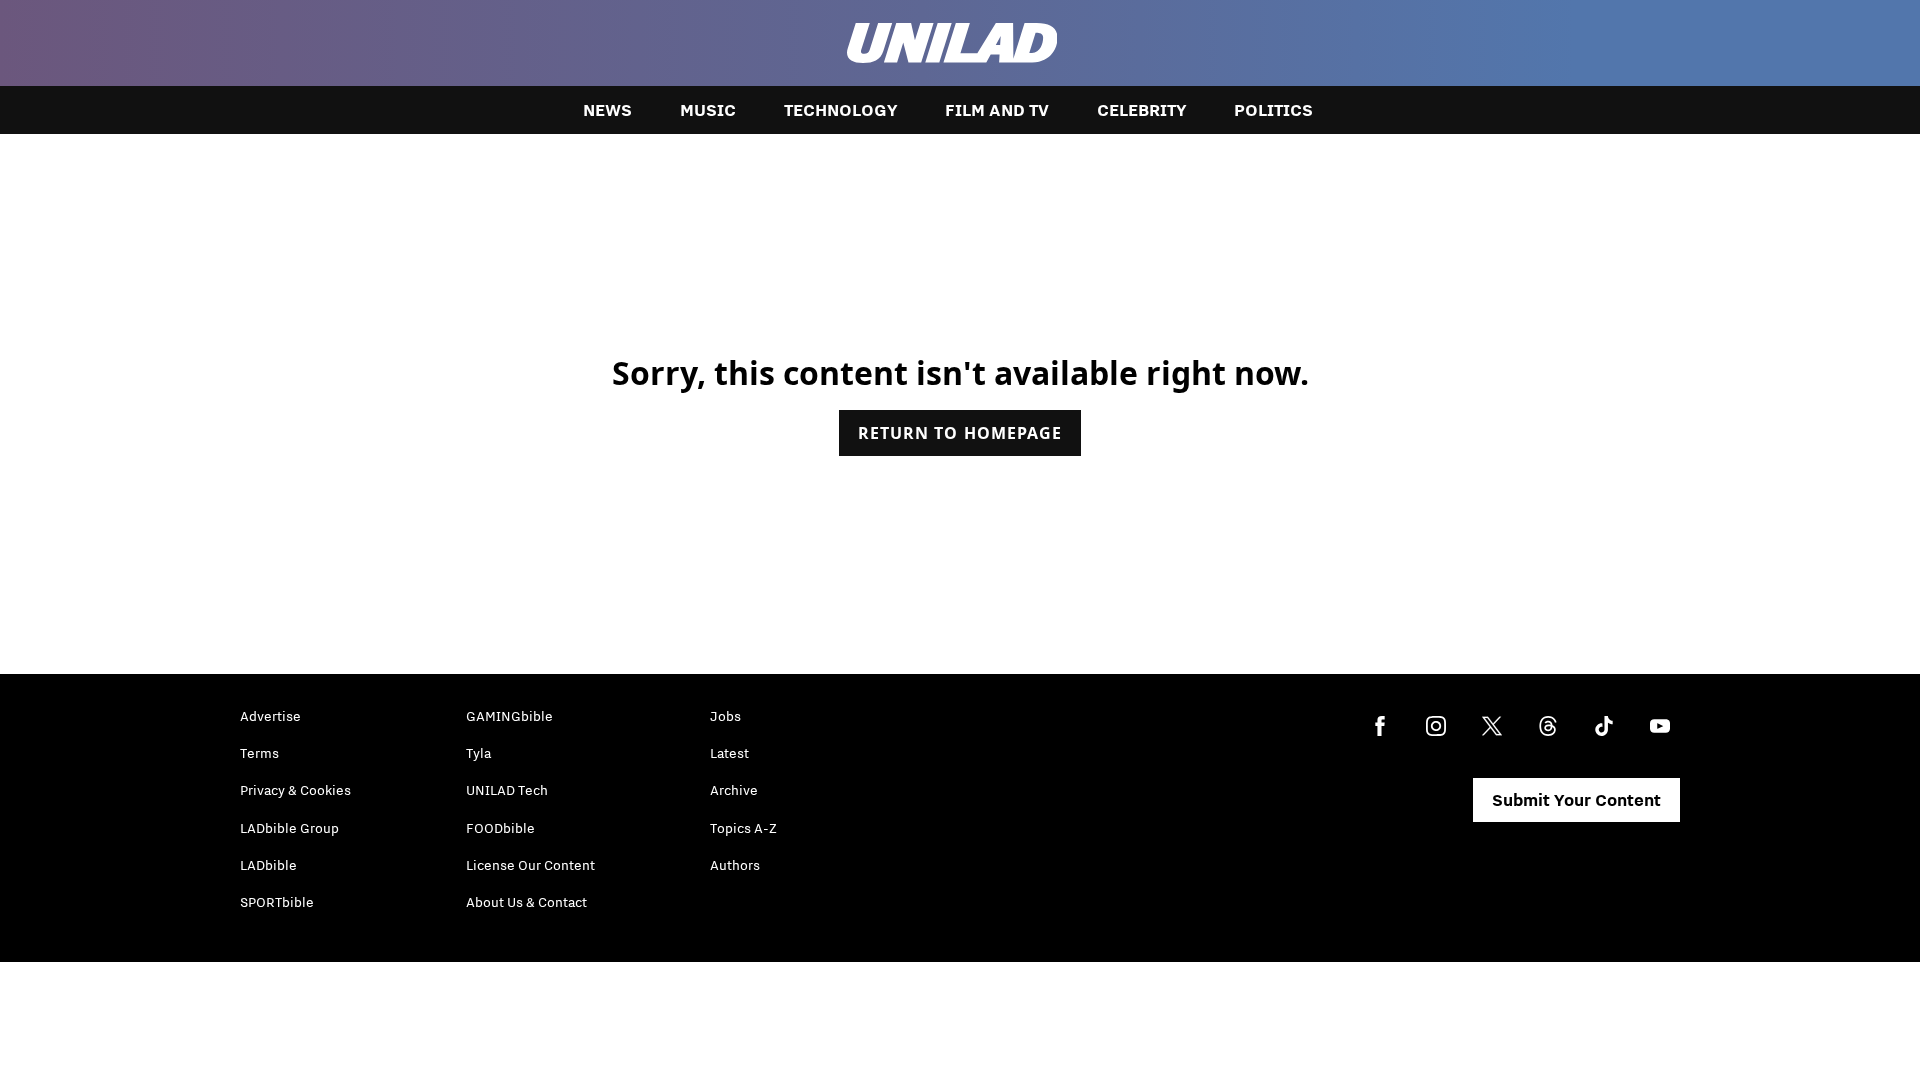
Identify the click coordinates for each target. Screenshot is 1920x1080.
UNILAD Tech (507, 790)
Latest (729, 753)
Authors (735, 865)
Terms (259, 753)
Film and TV (997, 110)
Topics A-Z (743, 828)
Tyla (478, 753)
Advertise (270, 716)
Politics (1273, 110)
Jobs (725, 716)
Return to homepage (960, 433)
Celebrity (1141, 110)
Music (708, 110)
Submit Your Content (1576, 800)
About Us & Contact (526, 902)
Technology (840, 110)
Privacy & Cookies (295, 790)
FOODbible (500, 828)
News (607, 110)
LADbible (268, 865)
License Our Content (530, 865)
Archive (734, 790)
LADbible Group (289, 828)
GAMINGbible (509, 716)
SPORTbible (277, 902)
